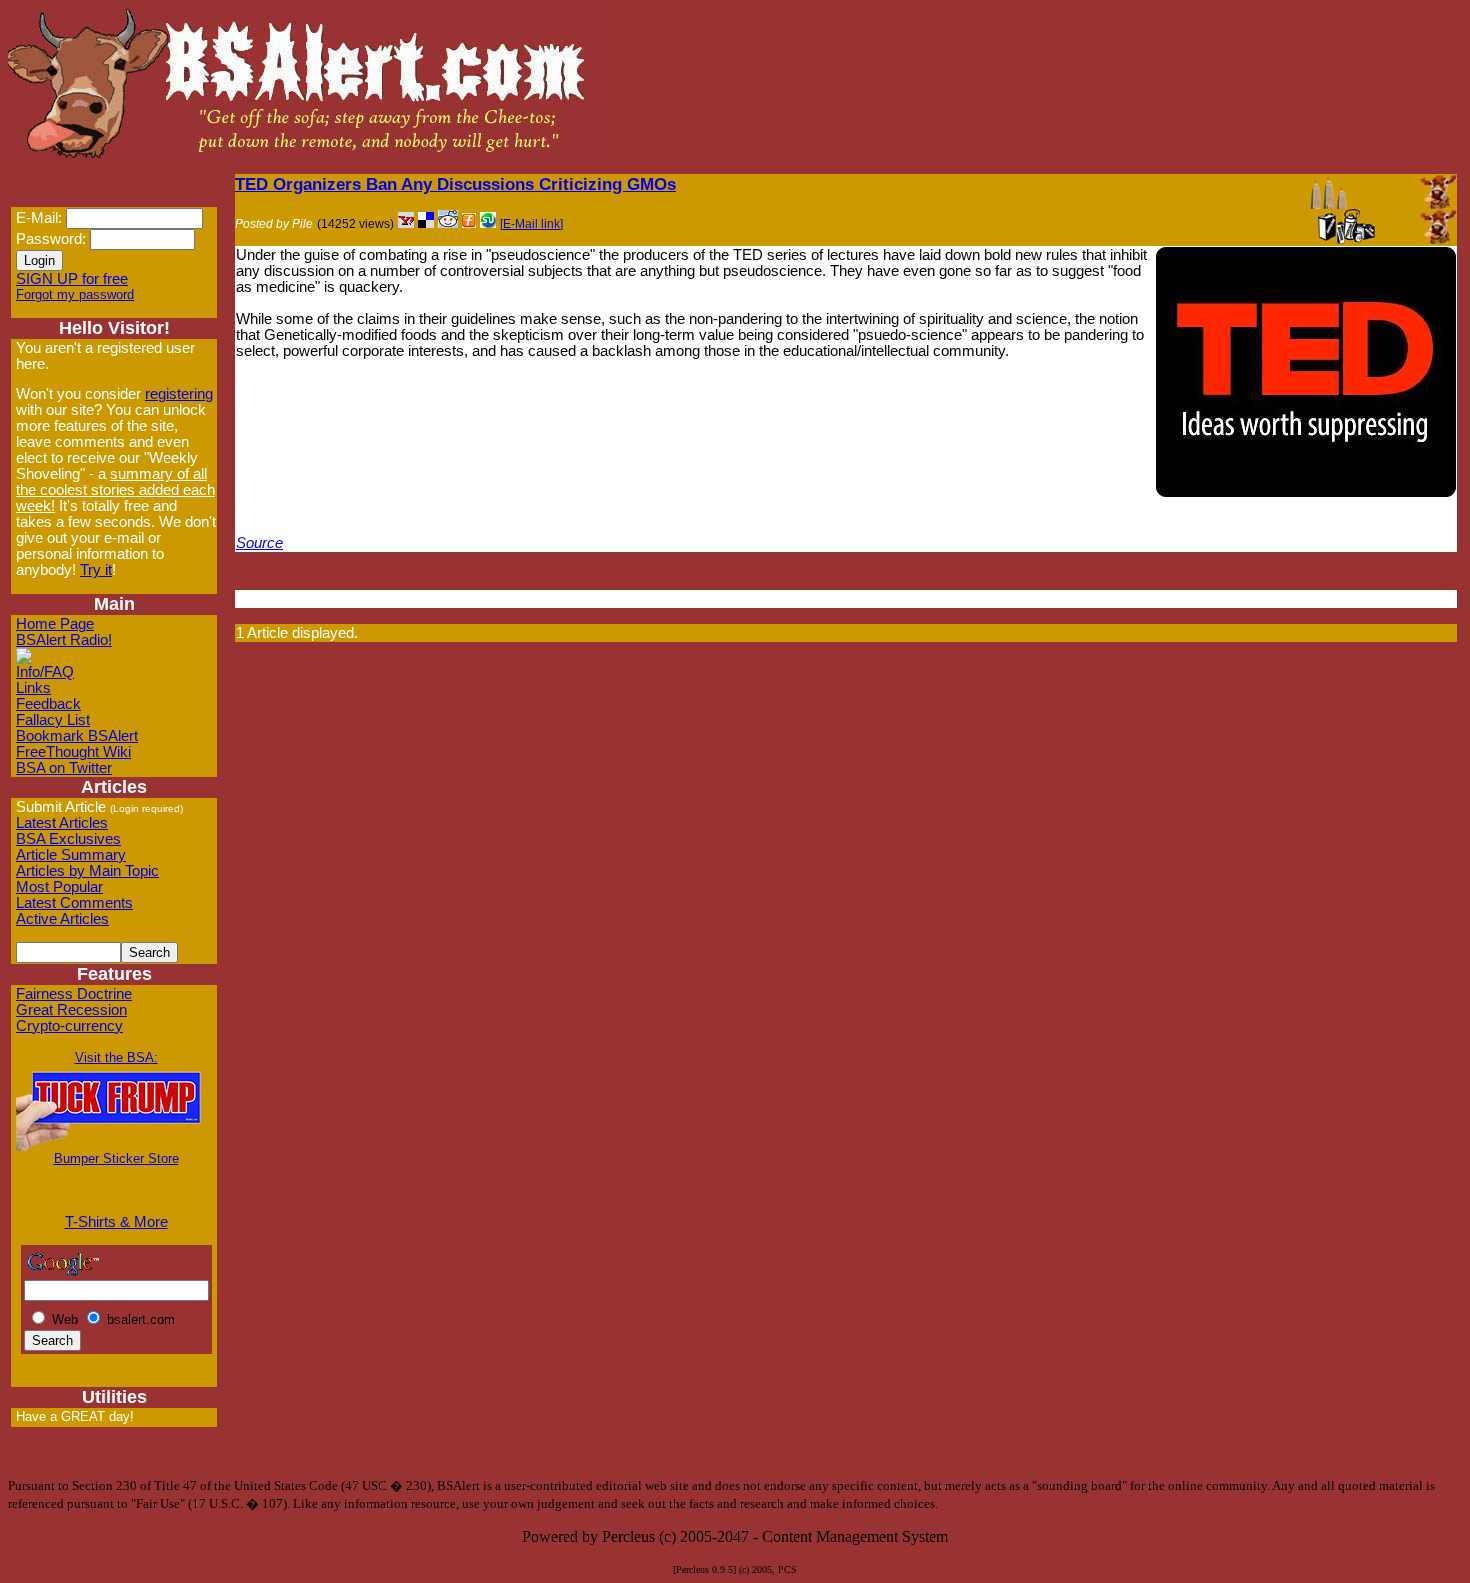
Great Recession (71, 1010)
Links (33, 688)
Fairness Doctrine (74, 994)
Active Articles (62, 919)
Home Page (55, 624)
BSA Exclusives (68, 839)
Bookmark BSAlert (77, 736)
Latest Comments (74, 903)
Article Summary (71, 855)
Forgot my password (75, 294)
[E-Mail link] (531, 224)
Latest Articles (62, 823)
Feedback (48, 704)
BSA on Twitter (64, 768)
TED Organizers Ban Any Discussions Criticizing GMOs (455, 184)
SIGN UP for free (72, 279)
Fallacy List (53, 720)
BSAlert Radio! (64, 640)
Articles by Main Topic (87, 871)
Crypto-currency (69, 1026)
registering (179, 394)
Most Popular (59, 887)
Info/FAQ (45, 672)
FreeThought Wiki (73, 752)
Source (259, 543)
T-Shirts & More (116, 1222)
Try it (96, 570)
